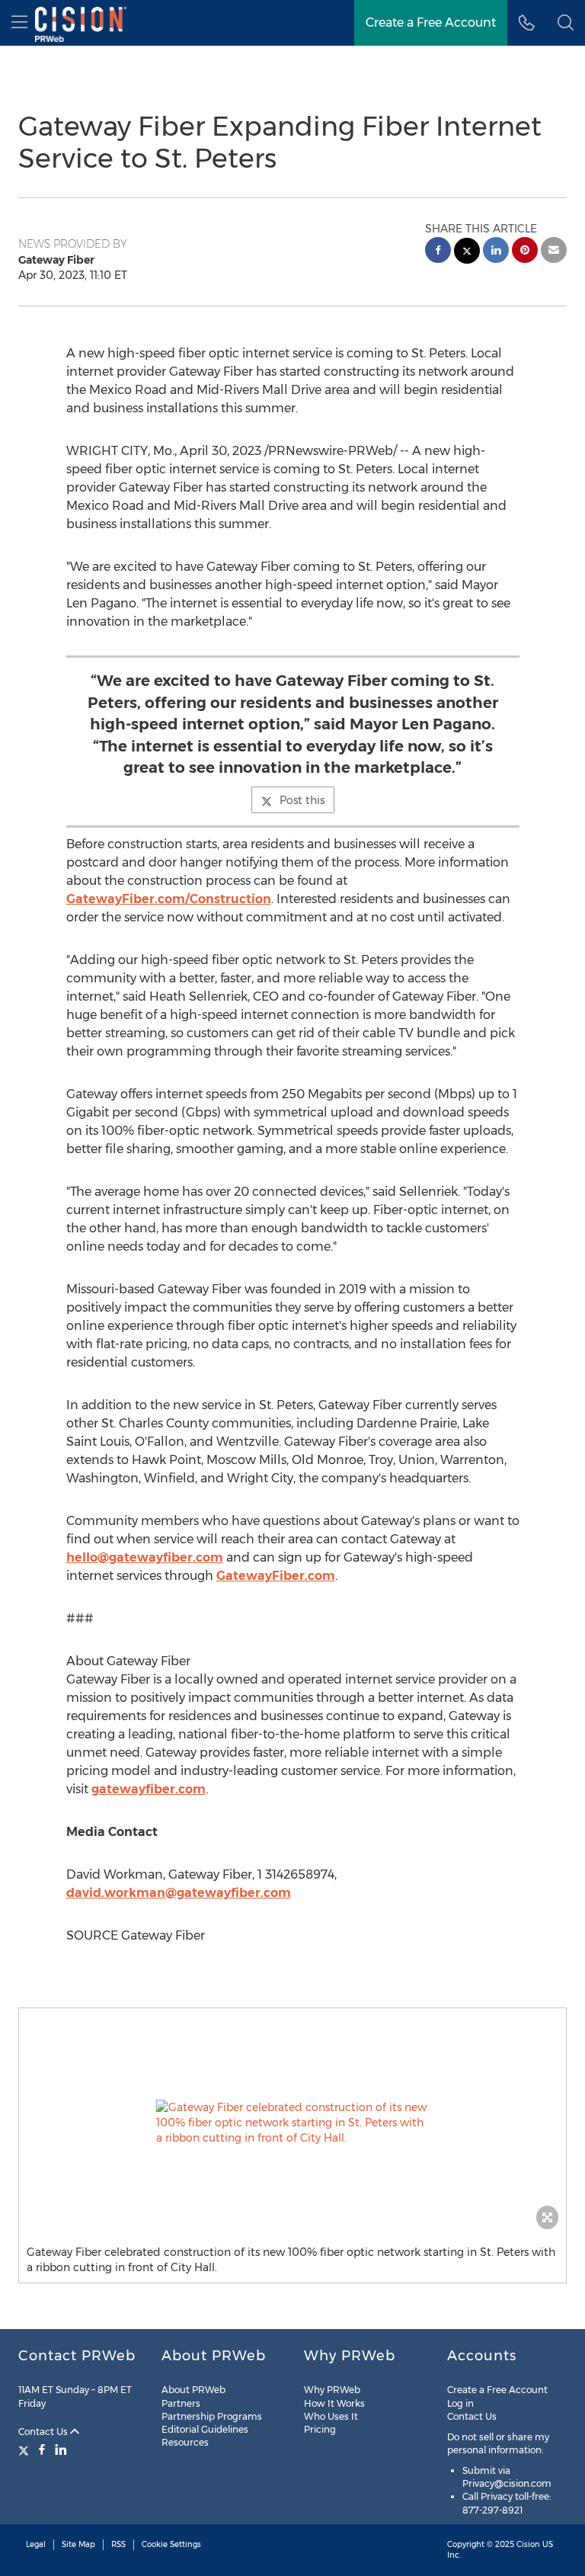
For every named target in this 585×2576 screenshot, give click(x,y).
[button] (292, 2123)
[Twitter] (26, 2449)
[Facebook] (42, 2449)
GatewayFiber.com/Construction (169, 899)
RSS (118, 2544)
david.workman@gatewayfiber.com (179, 1893)
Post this (302, 800)
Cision (528, 2544)
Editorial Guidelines (205, 2429)
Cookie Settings (171, 2544)
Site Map (78, 2544)
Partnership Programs (212, 2416)
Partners (181, 2403)
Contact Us (44, 2432)
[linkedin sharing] (496, 252)
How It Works (334, 2403)
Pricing (320, 2429)
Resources (185, 2442)
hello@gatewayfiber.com (145, 1557)
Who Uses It (331, 2416)
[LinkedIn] (61, 2449)
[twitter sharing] (467, 253)
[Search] (566, 23)
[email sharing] (554, 252)
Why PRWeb (332, 2390)
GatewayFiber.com (276, 1576)
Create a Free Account (431, 22)
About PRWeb (193, 2390)
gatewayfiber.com (149, 1789)
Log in (460, 2403)
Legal (36, 2544)
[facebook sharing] (438, 252)
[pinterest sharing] (525, 252)
